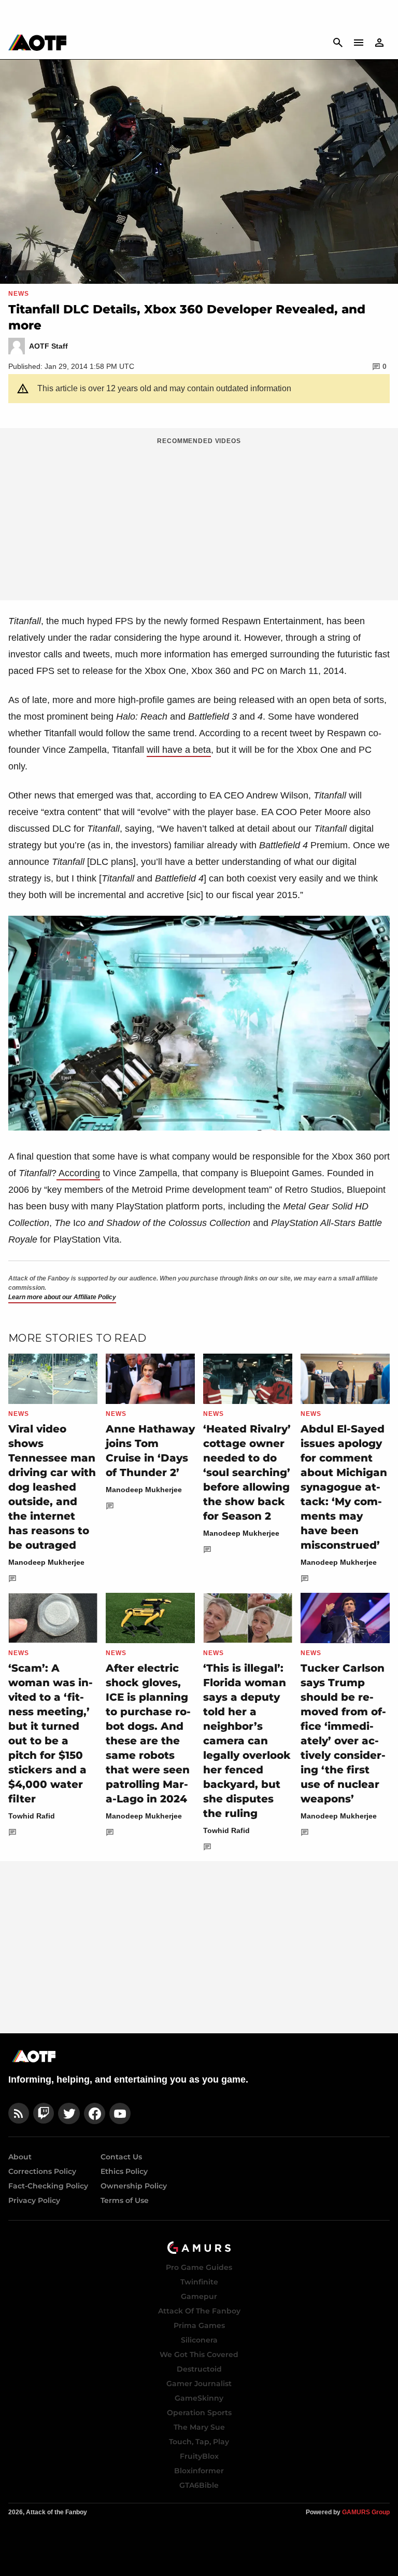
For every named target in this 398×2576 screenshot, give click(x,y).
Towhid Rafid (32, 1816)
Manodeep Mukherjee (46, 1562)
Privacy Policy (34, 2200)
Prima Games (199, 2325)
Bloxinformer (199, 2471)
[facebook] (95, 2113)
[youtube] (120, 2113)
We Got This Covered (199, 2354)
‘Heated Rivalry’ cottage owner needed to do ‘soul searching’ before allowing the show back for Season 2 (247, 1472)
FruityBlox (199, 2456)
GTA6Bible (199, 2485)
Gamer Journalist (199, 2384)
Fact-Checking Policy (48, 2186)
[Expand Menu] (359, 43)
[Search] (338, 43)
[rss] (19, 2113)
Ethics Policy (124, 2171)
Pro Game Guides (199, 2267)
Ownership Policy (134, 2186)
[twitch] (44, 2113)
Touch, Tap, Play (199, 2442)
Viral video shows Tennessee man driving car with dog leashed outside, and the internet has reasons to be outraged (52, 1487)
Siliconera (199, 2340)
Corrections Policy (42, 2171)
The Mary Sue (199, 2427)
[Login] (379, 43)
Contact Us (121, 2157)
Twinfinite (199, 2282)
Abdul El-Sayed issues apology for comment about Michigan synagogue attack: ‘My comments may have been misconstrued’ (344, 1487)
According (78, 1173)
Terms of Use (125, 2200)
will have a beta (179, 750)
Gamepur (199, 2296)
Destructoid (199, 2369)
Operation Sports (199, 2413)
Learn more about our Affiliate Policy (62, 1297)
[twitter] (69, 2113)
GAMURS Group (366, 2512)
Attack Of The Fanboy (199, 2311)
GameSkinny (199, 2398)
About (20, 2157)
